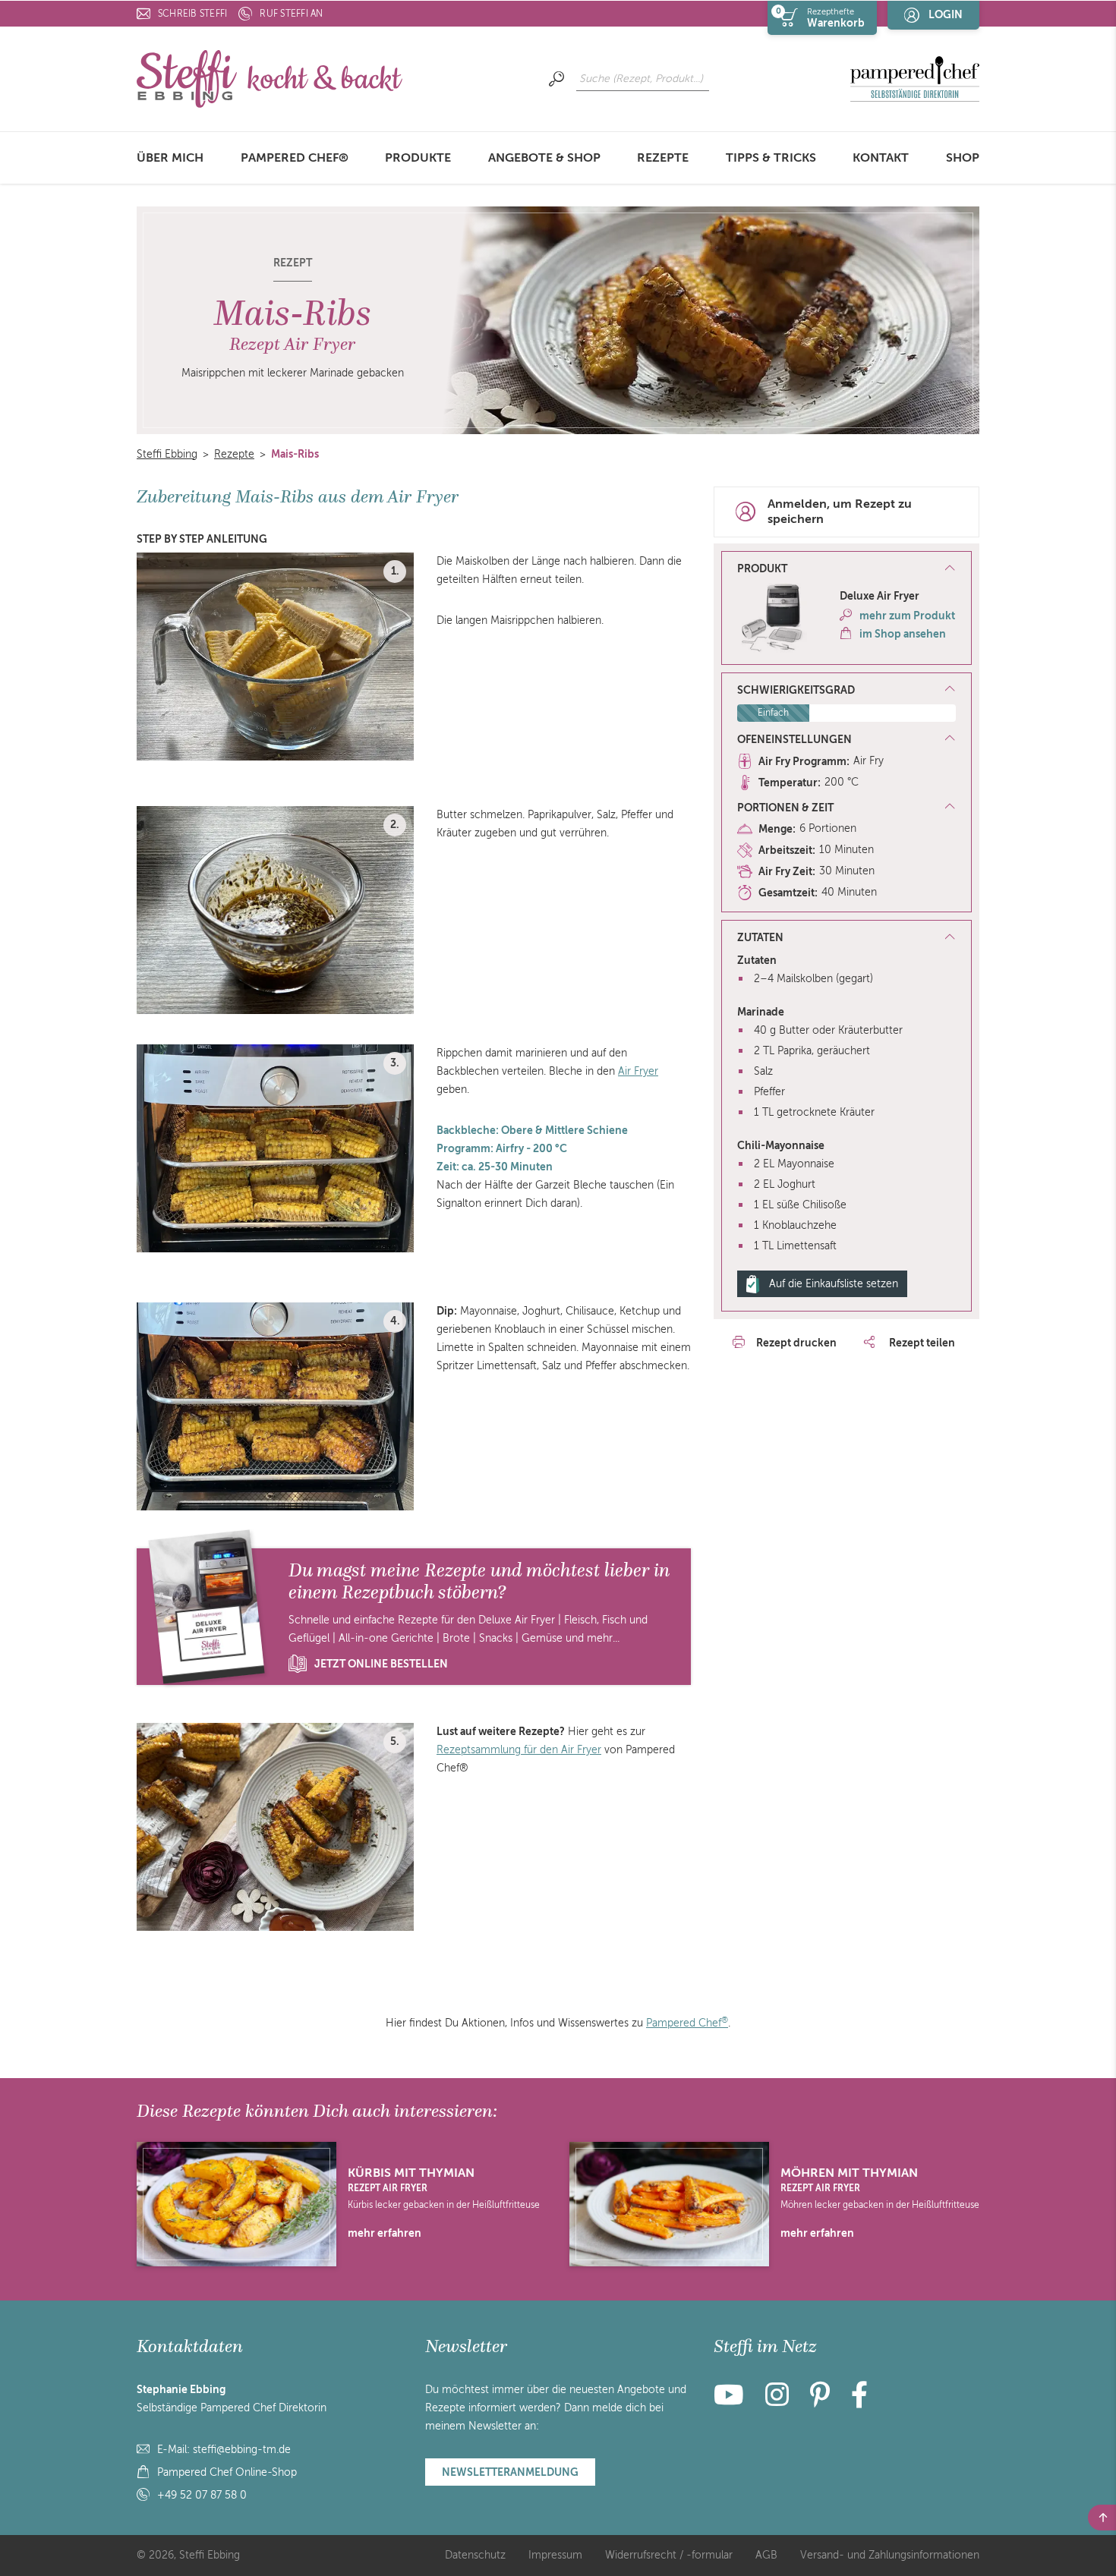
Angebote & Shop (544, 158)
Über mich (170, 158)
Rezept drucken (796, 1343)
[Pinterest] (820, 2401)
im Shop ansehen (903, 634)
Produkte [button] (418, 158)
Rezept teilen (921, 1343)
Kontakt (881, 158)
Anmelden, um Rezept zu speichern (840, 512)
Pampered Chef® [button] (295, 158)
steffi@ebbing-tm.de (242, 2450)
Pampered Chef (687, 2023)
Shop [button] (963, 158)
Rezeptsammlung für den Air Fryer (519, 1750)
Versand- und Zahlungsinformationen (890, 2555)
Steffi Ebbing (167, 454)
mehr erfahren (385, 2233)
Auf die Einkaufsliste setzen (834, 1284)
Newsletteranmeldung (510, 2472)
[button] (846, 569)
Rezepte (663, 158)
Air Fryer (638, 1071)
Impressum (555, 2555)
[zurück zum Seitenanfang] (1102, 2518)
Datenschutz (475, 2555)
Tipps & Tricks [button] (771, 158)
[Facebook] (859, 2401)
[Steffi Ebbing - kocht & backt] (270, 78)
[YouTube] (733, 2401)
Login (946, 14)
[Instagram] (777, 2401)
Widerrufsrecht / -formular (669, 2555)
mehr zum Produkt (907, 616)
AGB (766, 2555)
